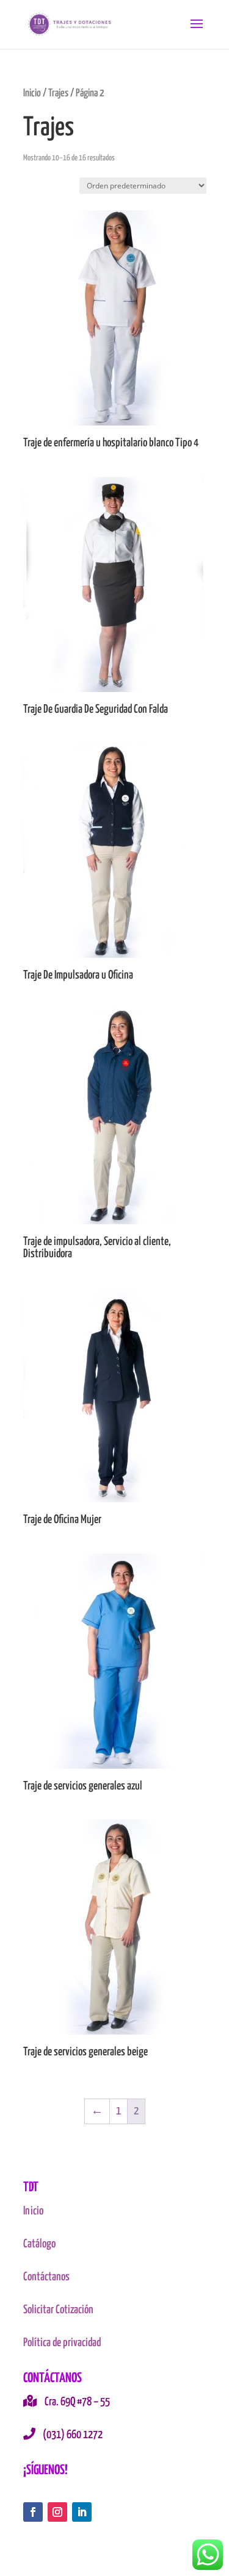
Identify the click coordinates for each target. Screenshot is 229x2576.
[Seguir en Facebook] (33, 2512)
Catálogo (39, 2244)
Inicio (32, 93)
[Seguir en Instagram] (57, 2512)
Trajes (58, 93)
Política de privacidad (62, 2343)
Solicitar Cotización (58, 2310)
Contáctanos (46, 2277)
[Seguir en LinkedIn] (82, 2512)
